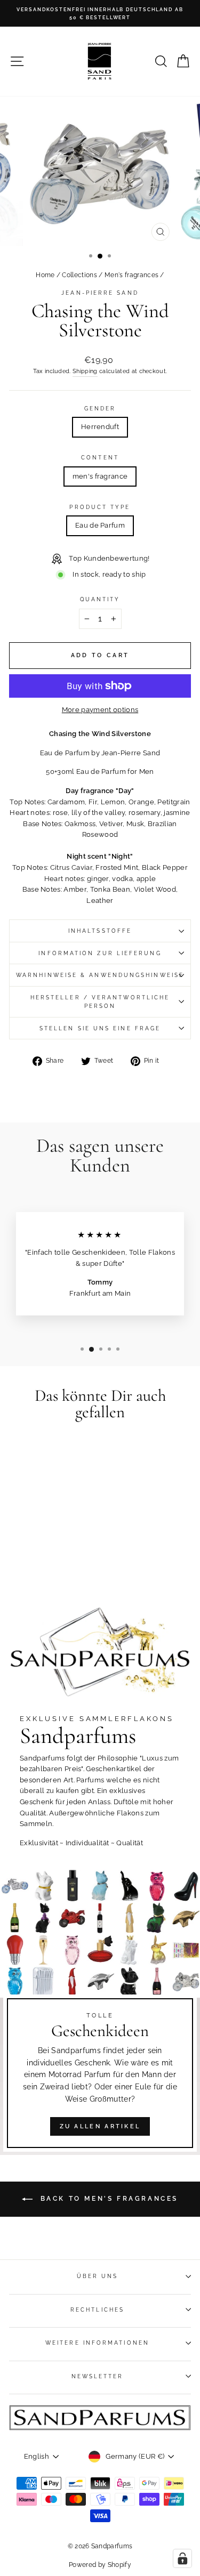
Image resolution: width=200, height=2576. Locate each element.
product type (100, 507)
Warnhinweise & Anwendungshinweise (100, 975)
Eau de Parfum (100, 525)
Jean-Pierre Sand (100, 293)
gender (100, 408)
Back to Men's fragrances (107, 2199)
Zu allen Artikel (100, 2126)
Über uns (98, 2276)
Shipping (85, 371)
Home (45, 275)
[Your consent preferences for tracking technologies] (182, 2558)
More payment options (100, 710)
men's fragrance (100, 476)
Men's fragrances (131, 275)
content (100, 457)
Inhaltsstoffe (100, 931)
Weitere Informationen (97, 2343)
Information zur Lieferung (100, 953)
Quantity (100, 599)
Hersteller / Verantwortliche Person (100, 1002)
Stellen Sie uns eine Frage (100, 1028)
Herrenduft (100, 427)
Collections (79, 275)
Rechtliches (97, 2309)
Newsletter (98, 2376)
